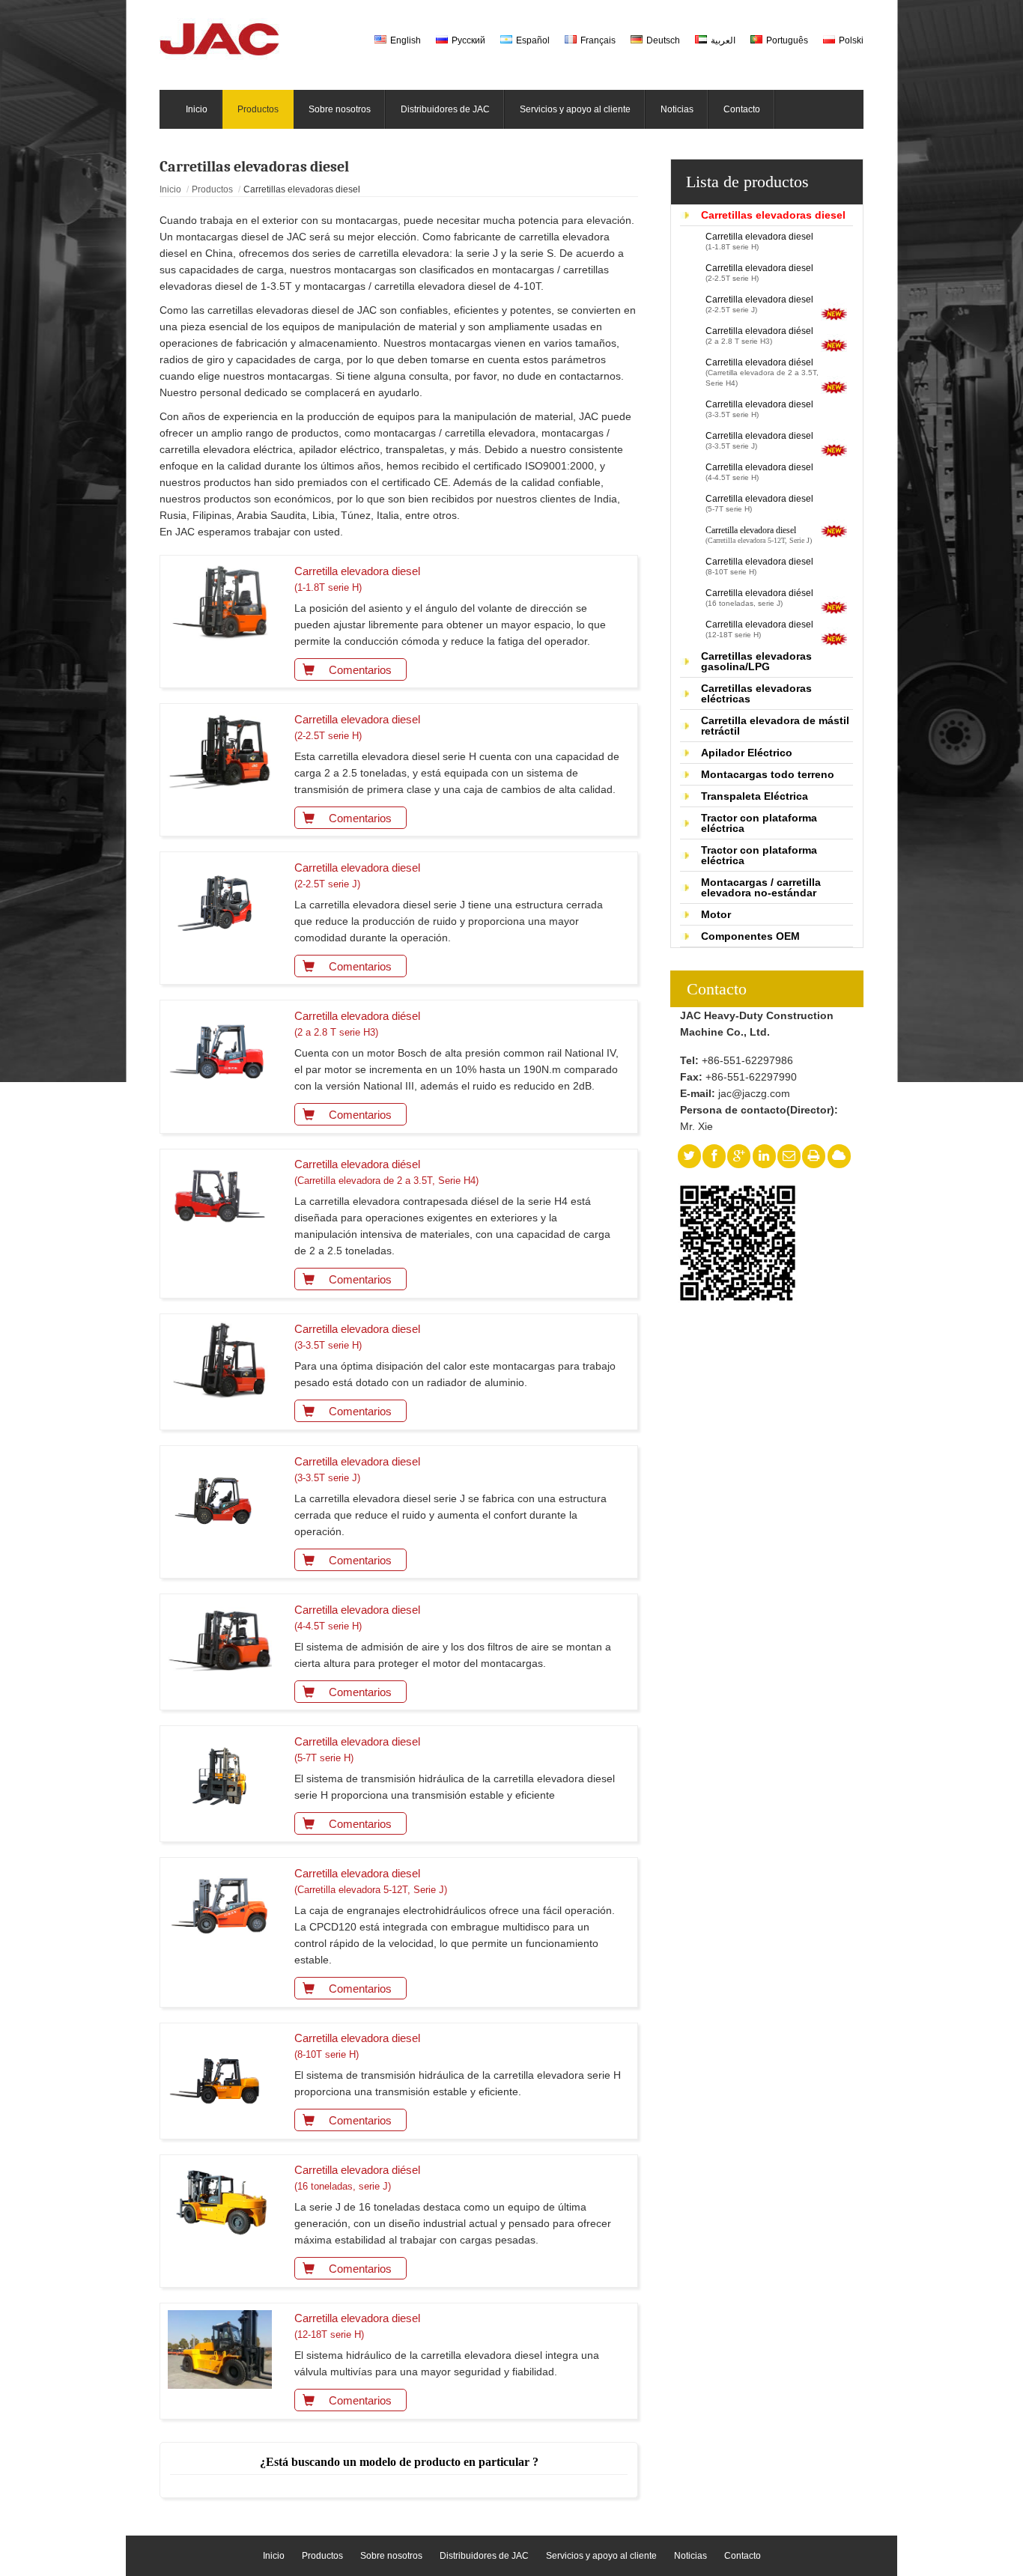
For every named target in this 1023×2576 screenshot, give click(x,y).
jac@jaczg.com (754, 1093)
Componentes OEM (750, 936)
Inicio (170, 189)
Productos (212, 189)
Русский (468, 40)
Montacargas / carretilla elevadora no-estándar (761, 887)
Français (598, 40)
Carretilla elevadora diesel (759, 241)
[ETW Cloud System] (839, 1156)
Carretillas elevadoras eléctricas (756, 693)
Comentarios (360, 670)
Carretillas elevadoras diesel (773, 215)
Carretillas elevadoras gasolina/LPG (756, 661)
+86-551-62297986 (747, 1060)
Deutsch (663, 40)
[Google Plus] (739, 1156)
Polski (851, 40)
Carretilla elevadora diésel (759, 335)
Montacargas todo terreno (768, 774)
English (406, 40)
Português (787, 40)
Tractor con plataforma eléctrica (759, 823)
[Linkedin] (764, 1156)
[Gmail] (789, 1156)
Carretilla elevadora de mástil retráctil (775, 726)
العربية (723, 40)
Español (533, 40)
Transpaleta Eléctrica (755, 796)
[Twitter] (689, 1156)
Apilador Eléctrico (747, 753)
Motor (716, 914)
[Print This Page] (814, 1156)
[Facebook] (714, 1156)
